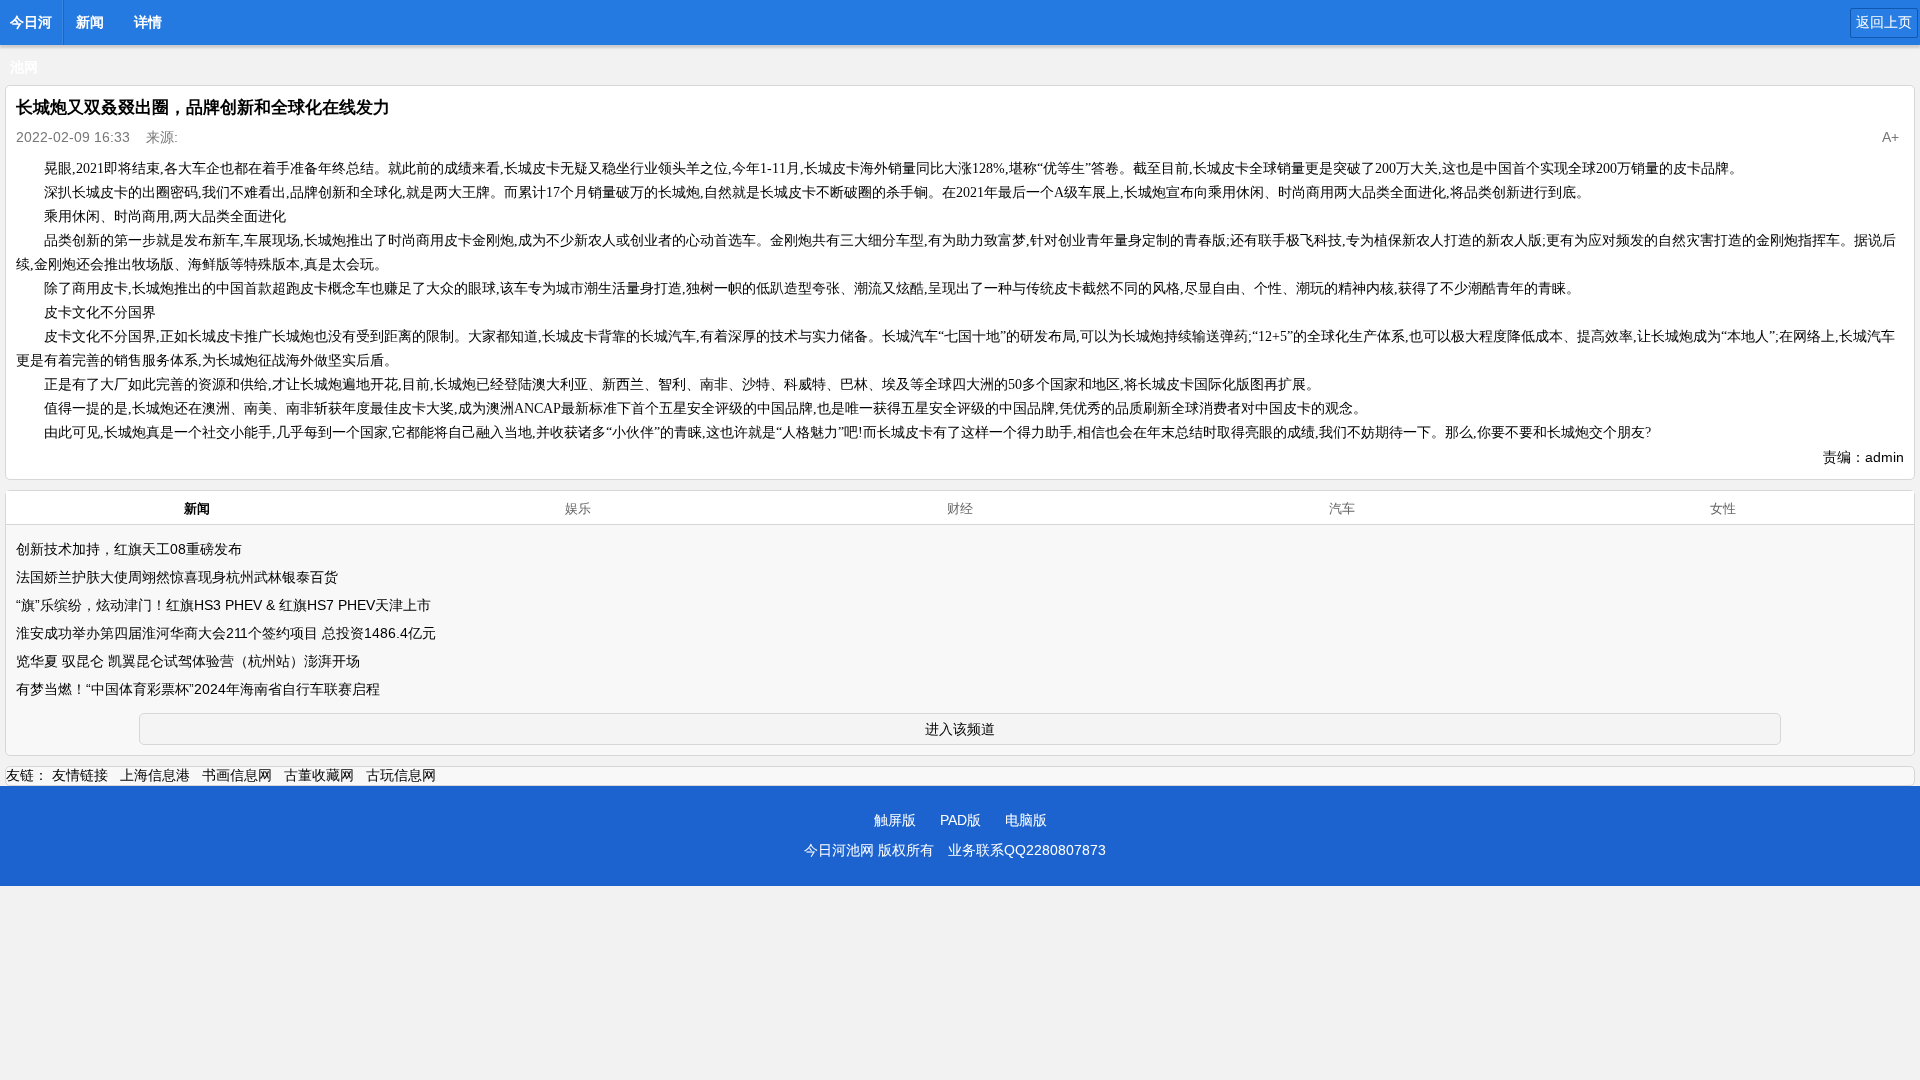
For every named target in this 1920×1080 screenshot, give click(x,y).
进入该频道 (960, 729)
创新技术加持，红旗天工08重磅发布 (129, 549)
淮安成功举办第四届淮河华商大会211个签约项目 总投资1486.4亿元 (226, 633)
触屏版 (895, 820)
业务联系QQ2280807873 (1027, 850)
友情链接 (80, 775)
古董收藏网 (319, 775)
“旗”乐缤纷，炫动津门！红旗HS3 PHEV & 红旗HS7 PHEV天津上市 (223, 605)
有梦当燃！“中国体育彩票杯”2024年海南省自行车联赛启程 (198, 689)
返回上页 (1884, 22)
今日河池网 (31, 28)
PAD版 (960, 820)
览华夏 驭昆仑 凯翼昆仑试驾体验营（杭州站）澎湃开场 (188, 661)
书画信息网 (237, 775)
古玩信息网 (401, 775)
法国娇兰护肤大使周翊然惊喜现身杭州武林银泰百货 (177, 577)
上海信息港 (155, 775)
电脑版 (1026, 820)
